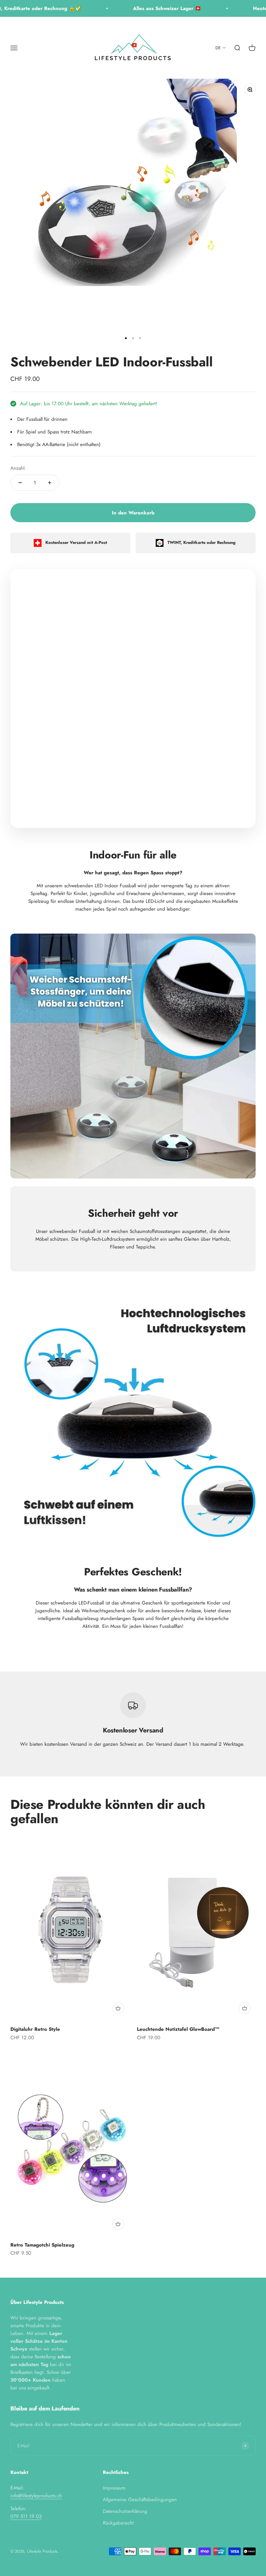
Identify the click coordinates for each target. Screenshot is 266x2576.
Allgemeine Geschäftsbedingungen (140, 2500)
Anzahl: (18, 468)
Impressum (114, 2488)
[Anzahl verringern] (20, 483)
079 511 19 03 (26, 2516)
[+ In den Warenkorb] (118, 2008)
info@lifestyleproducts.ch (36, 2496)
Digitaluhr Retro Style (35, 2029)
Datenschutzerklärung (125, 2511)
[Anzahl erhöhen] (50, 483)
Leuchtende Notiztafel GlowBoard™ (178, 2029)
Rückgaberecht (118, 2523)
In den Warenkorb (133, 513)
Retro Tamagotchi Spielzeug (42, 2245)
